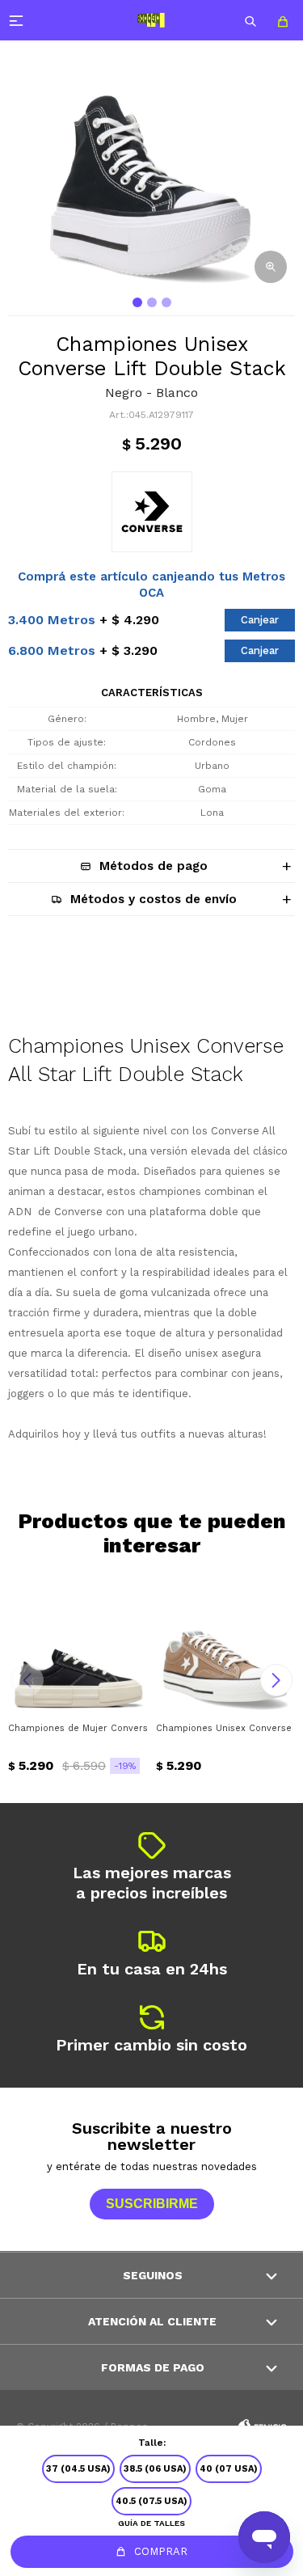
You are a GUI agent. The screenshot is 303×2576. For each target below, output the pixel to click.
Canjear (260, 620)
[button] (250, 20)
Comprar (161, 2551)
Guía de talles (151, 2523)
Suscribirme (152, 2204)
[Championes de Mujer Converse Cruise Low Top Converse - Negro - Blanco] (78, 1643)
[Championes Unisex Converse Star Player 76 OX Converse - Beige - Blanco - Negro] (226, 1643)
